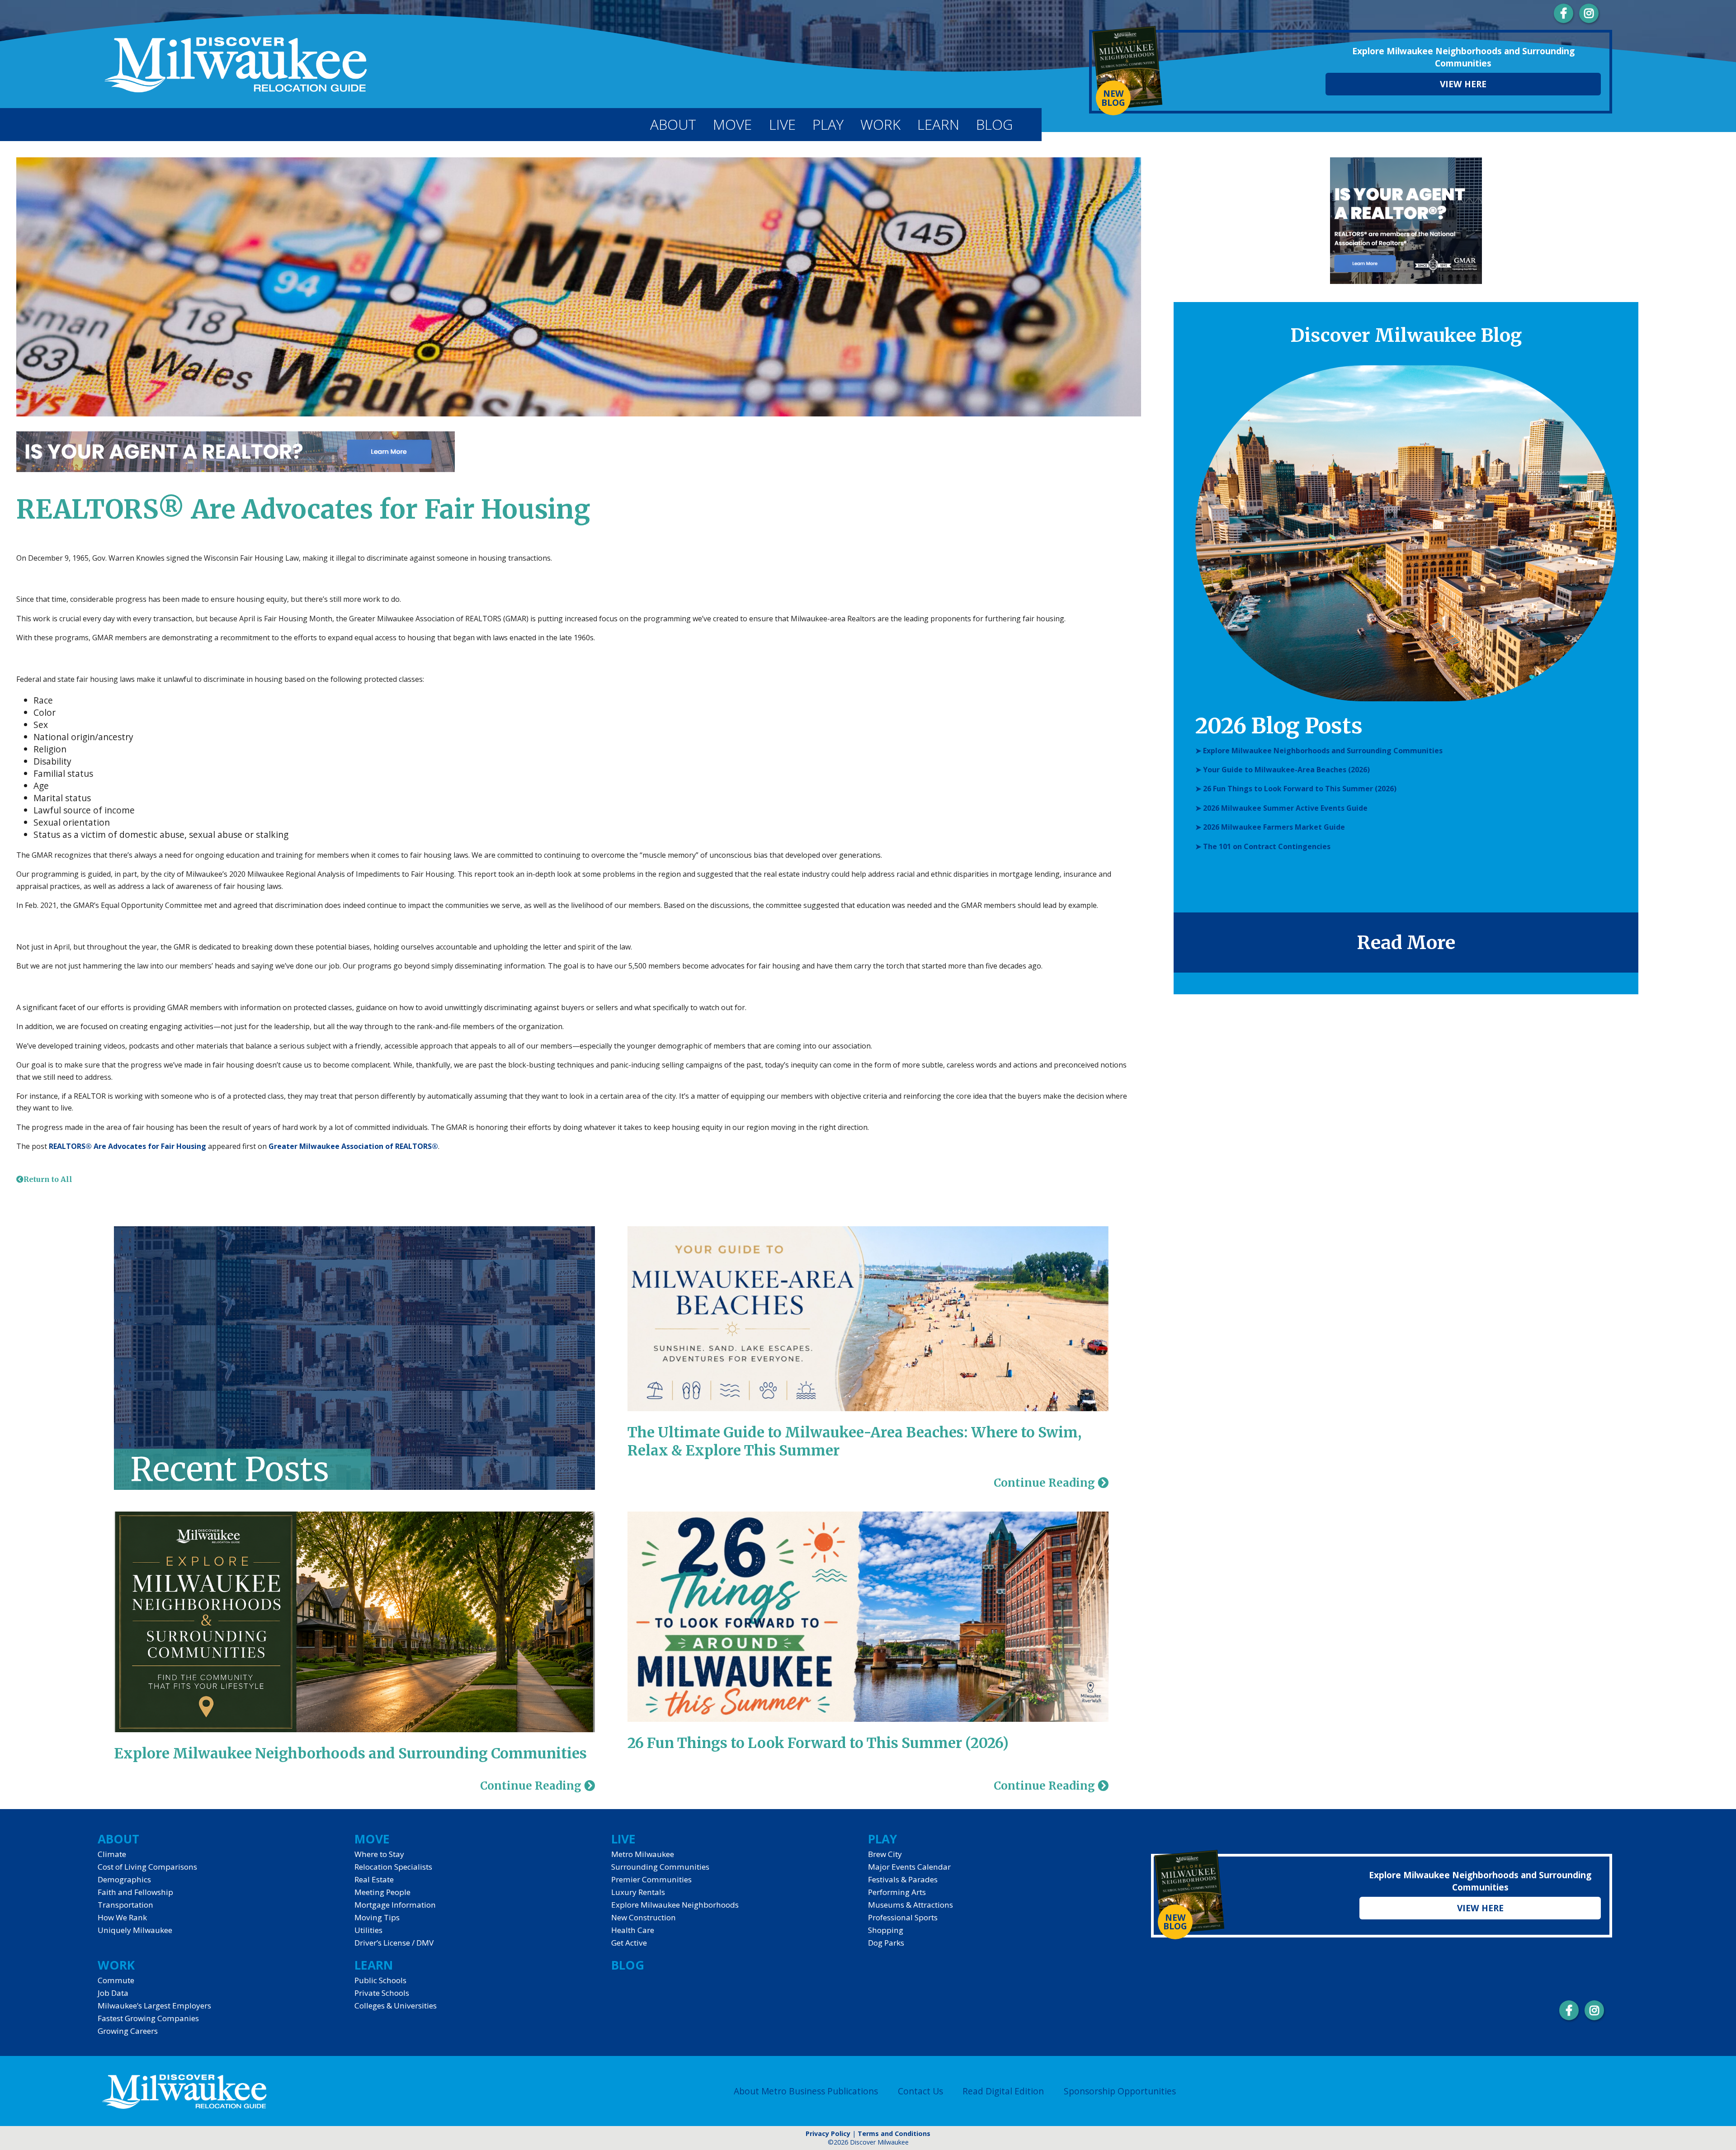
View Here (1463, 84)
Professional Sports (903, 1917)
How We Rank (122, 1917)
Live (782, 124)
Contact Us (920, 2091)
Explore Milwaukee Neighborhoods (675, 1905)
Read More (1406, 943)
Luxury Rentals (638, 1892)
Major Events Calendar (909, 1867)
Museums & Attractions (910, 1905)
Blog (994, 124)
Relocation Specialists (393, 1867)
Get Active (629, 1943)
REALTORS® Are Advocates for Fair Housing (127, 1146)
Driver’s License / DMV (394, 1943)
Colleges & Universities (396, 2006)
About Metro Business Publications (806, 2091)
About (673, 124)
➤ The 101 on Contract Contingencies (1263, 846)
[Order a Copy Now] (1128, 69)
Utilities (368, 1930)
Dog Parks (886, 1943)
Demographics (124, 1879)
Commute (116, 1980)
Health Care (633, 1930)
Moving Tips (377, 1917)
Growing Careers (128, 2031)
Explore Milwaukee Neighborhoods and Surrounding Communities (350, 1753)
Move (732, 124)
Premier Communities (651, 1879)
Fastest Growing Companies (148, 2018)
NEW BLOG (1113, 98)
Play (828, 124)
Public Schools (380, 1980)
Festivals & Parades (903, 1879)
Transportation (125, 1905)
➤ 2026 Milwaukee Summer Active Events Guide (1281, 808)
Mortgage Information (395, 1905)
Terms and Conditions (894, 2133)
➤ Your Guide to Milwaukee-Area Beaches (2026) (1283, 770)
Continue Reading (532, 1786)
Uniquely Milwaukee (135, 1930)
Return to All (48, 1179)
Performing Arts (897, 1892)
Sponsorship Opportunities (1120, 2091)
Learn (938, 124)
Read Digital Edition (1003, 2091)
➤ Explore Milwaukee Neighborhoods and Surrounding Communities (1319, 751)
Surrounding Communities (660, 1867)
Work (880, 124)
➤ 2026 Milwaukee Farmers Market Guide (1270, 827)
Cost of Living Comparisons (147, 1867)
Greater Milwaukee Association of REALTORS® (353, 1146)
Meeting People (382, 1892)
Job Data (113, 1993)
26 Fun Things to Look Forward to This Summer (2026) (818, 1743)
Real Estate (374, 1879)
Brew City (885, 1854)
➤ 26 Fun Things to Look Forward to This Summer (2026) (1296, 789)
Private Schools (382, 1993)
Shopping (886, 1930)
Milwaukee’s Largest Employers (154, 2006)
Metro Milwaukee (643, 1854)
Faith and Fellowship (135, 1892)
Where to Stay (379, 1854)
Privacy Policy (828, 2133)
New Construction (644, 1917)
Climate (112, 1854)
